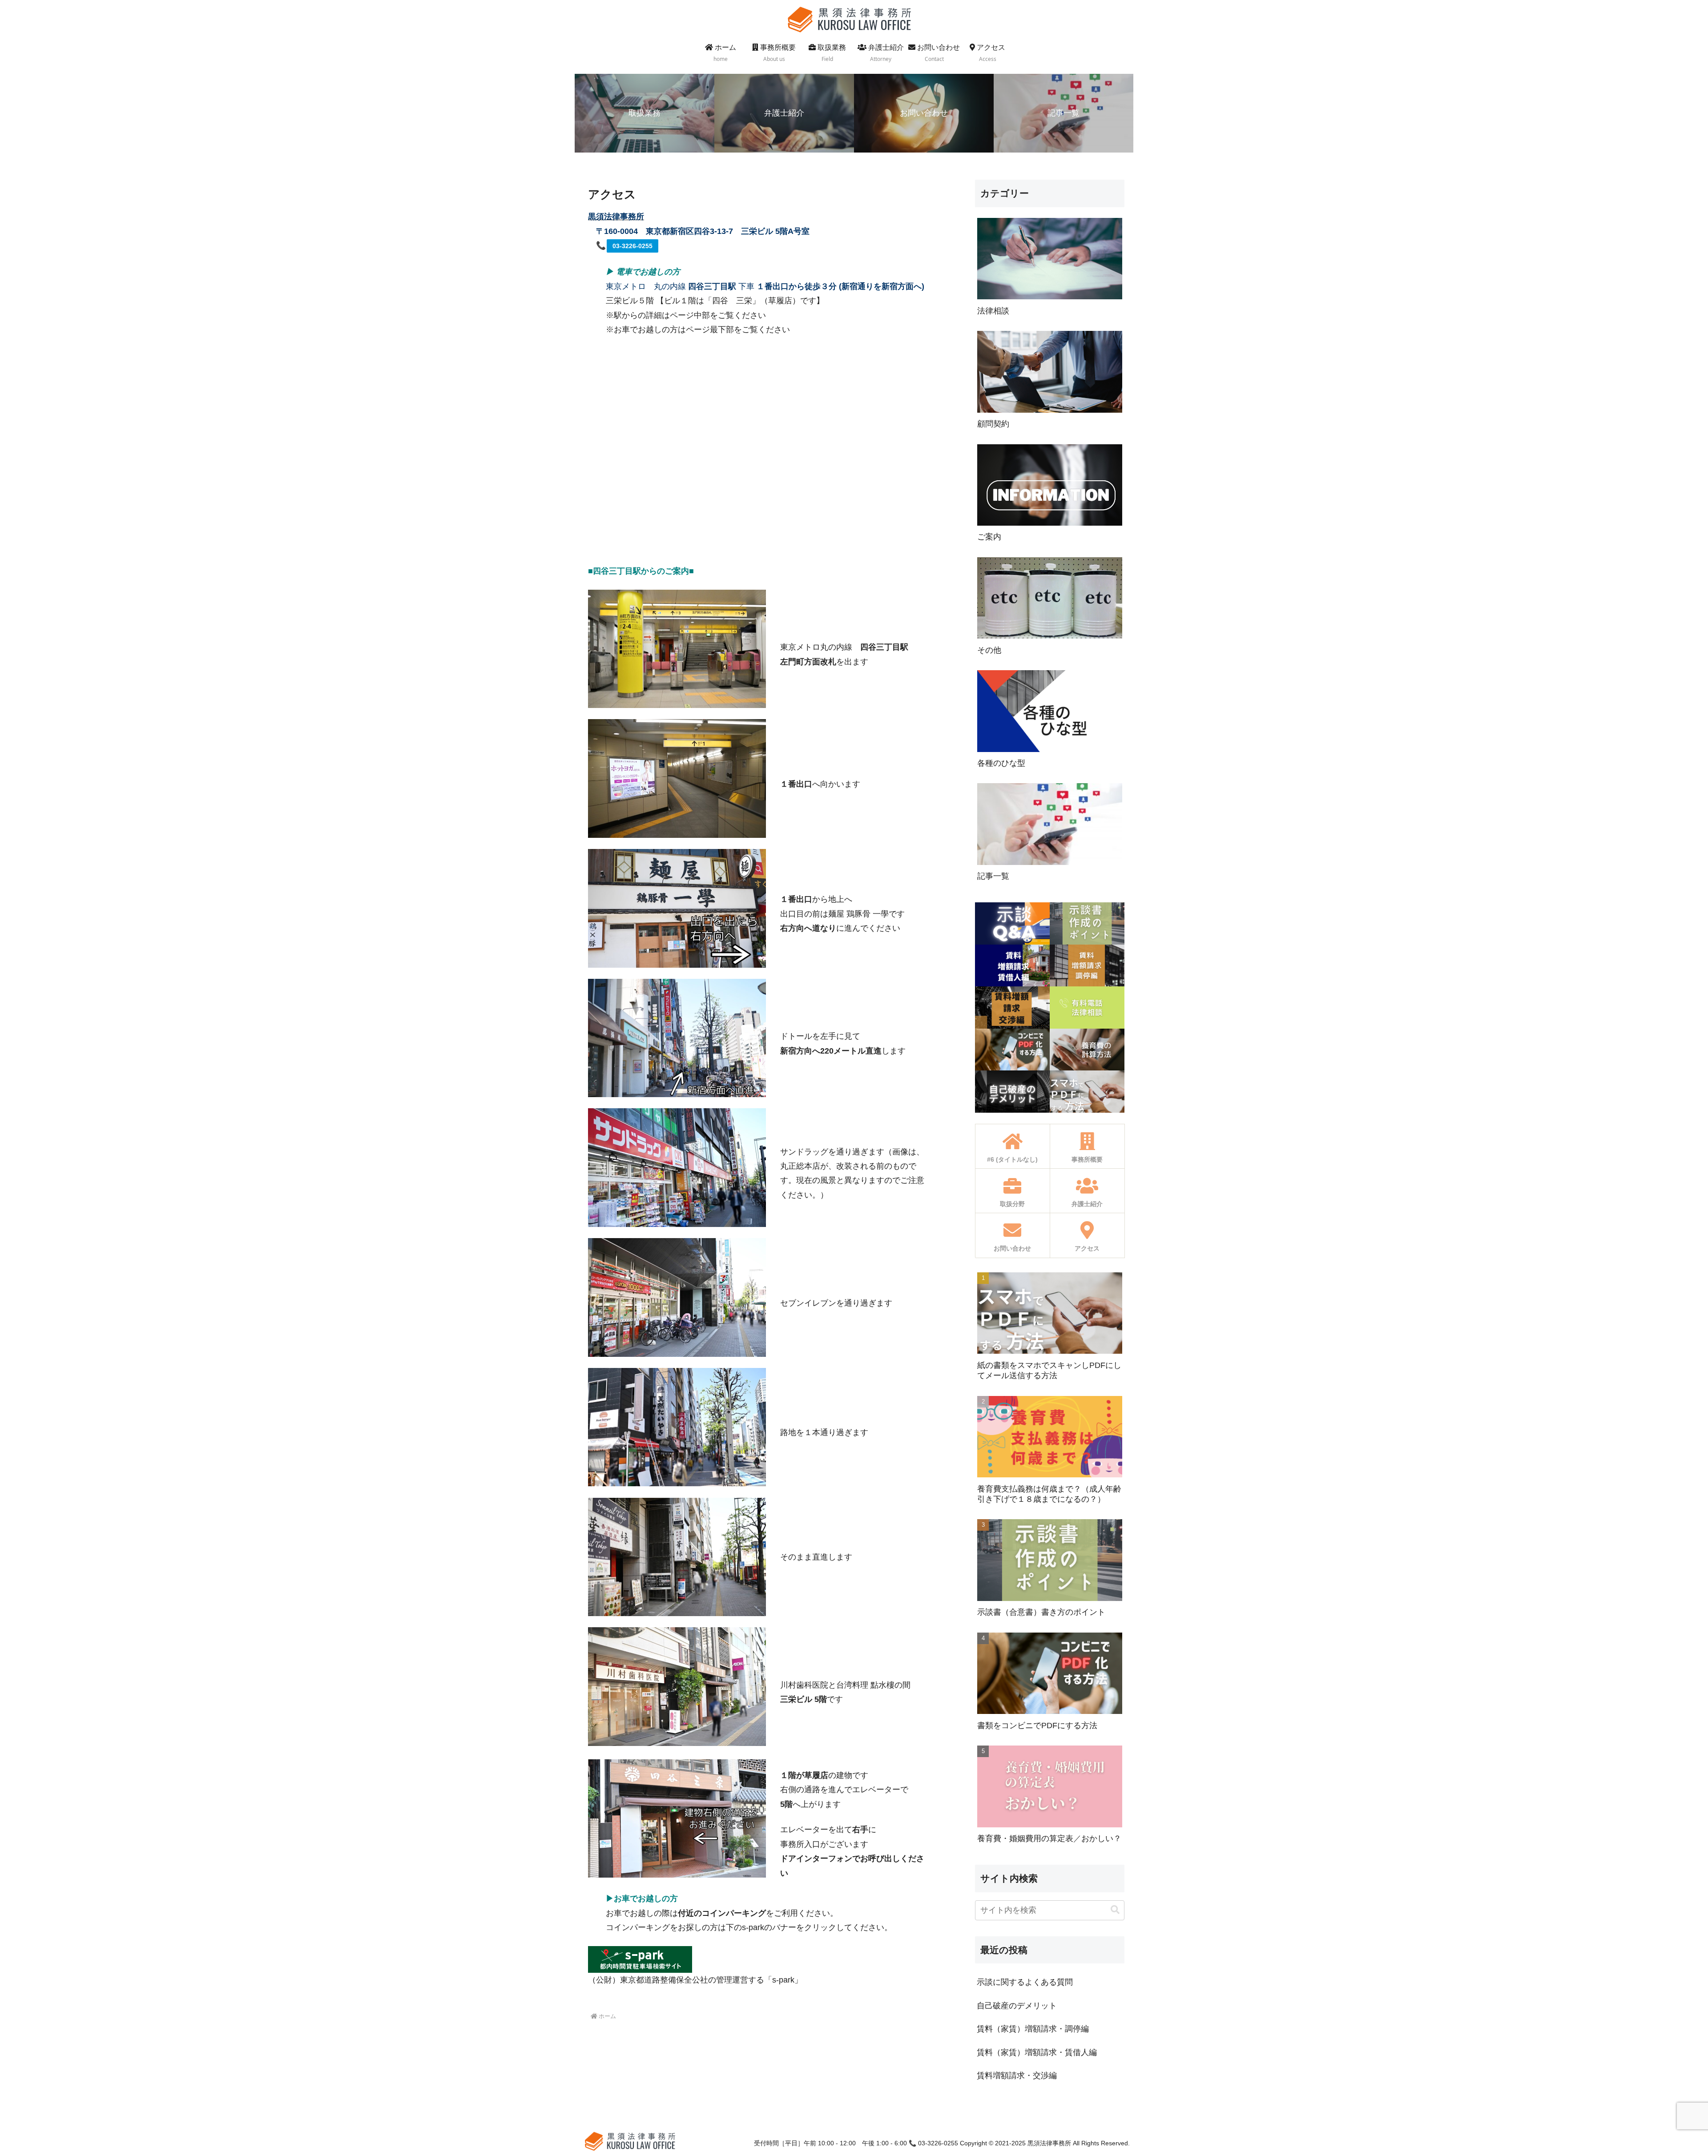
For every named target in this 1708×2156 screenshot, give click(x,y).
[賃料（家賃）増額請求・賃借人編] (1012, 966)
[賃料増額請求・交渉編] (1012, 1008)
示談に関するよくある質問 (1025, 1982)
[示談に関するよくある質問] (1012, 923)
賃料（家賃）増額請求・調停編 (1033, 2029)
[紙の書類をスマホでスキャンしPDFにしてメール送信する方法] (1087, 1092)
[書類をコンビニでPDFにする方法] (1012, 1050)
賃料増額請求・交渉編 (1017, 2076)
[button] (1115, 1910)
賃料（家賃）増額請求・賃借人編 (1037, 2052)
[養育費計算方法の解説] (1087, 1050)
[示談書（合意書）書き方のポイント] (1087, 923)
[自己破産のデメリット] (1012, 1092)
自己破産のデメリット (1017, 2006)
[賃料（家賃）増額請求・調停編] (1087, 966)
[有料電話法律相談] (1087, 1008)
